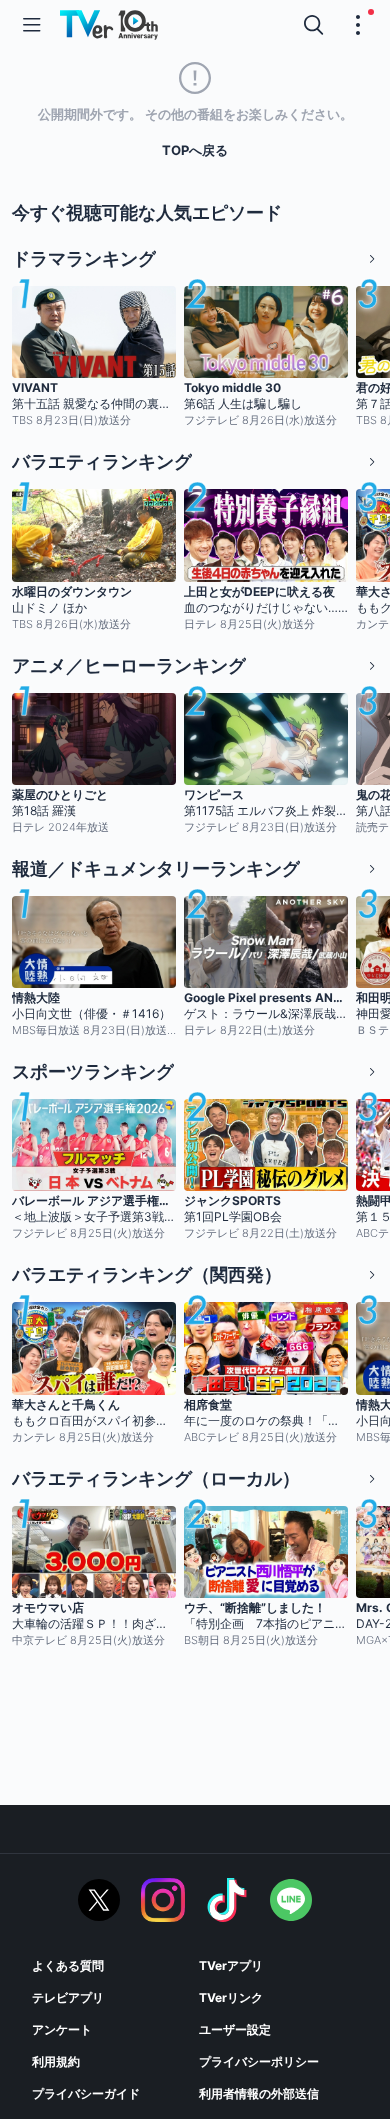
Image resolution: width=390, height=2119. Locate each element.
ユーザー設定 (235, 2029)
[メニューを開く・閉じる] (358, 25)
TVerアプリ (231, 1965)
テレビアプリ (68, 1997)
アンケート (62, 2029)
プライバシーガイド (86, 2093)
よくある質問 (68, 1965)
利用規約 (56, 2061)
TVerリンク (231, 1997)
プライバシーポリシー (259, 2061)
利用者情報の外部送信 (259, 2093)
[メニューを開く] (32, 25)
